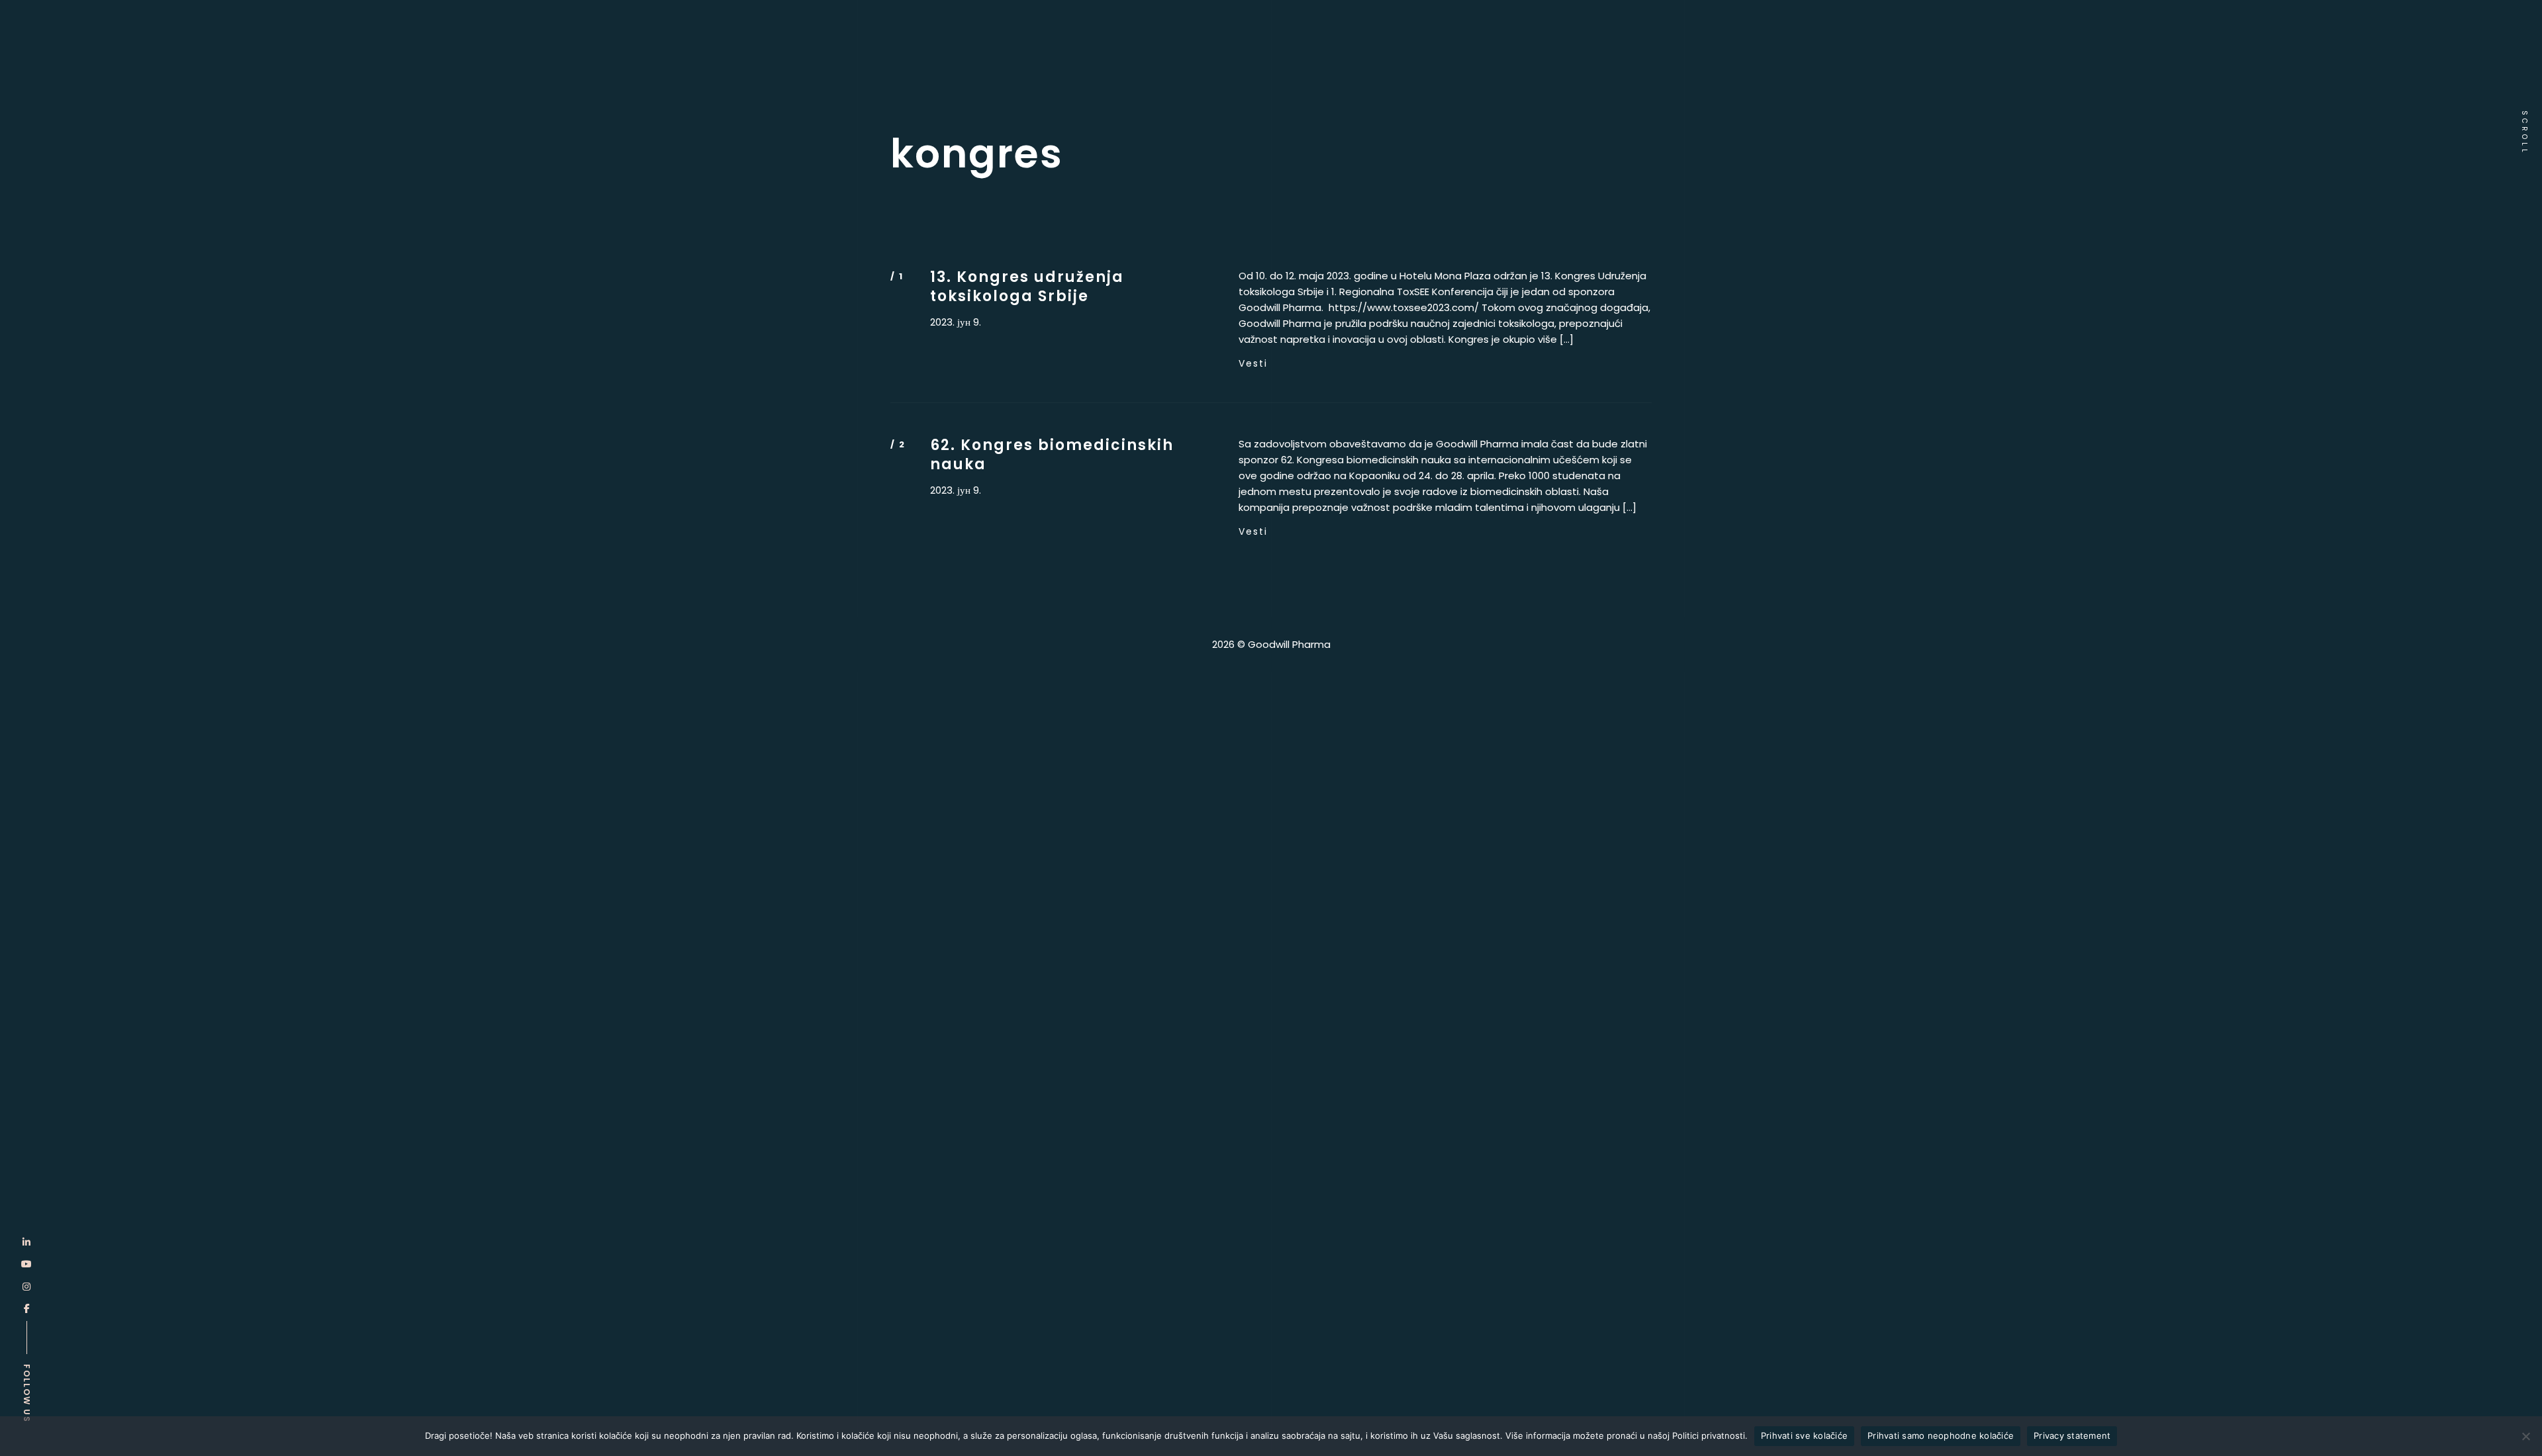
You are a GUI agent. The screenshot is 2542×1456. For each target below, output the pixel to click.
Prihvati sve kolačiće (1804, 1435)
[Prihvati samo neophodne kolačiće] (2525, 1436)
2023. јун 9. (956, 322)
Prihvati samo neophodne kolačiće (1941, 1435)
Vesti (1253, 363)
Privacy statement (2072, 1435)
